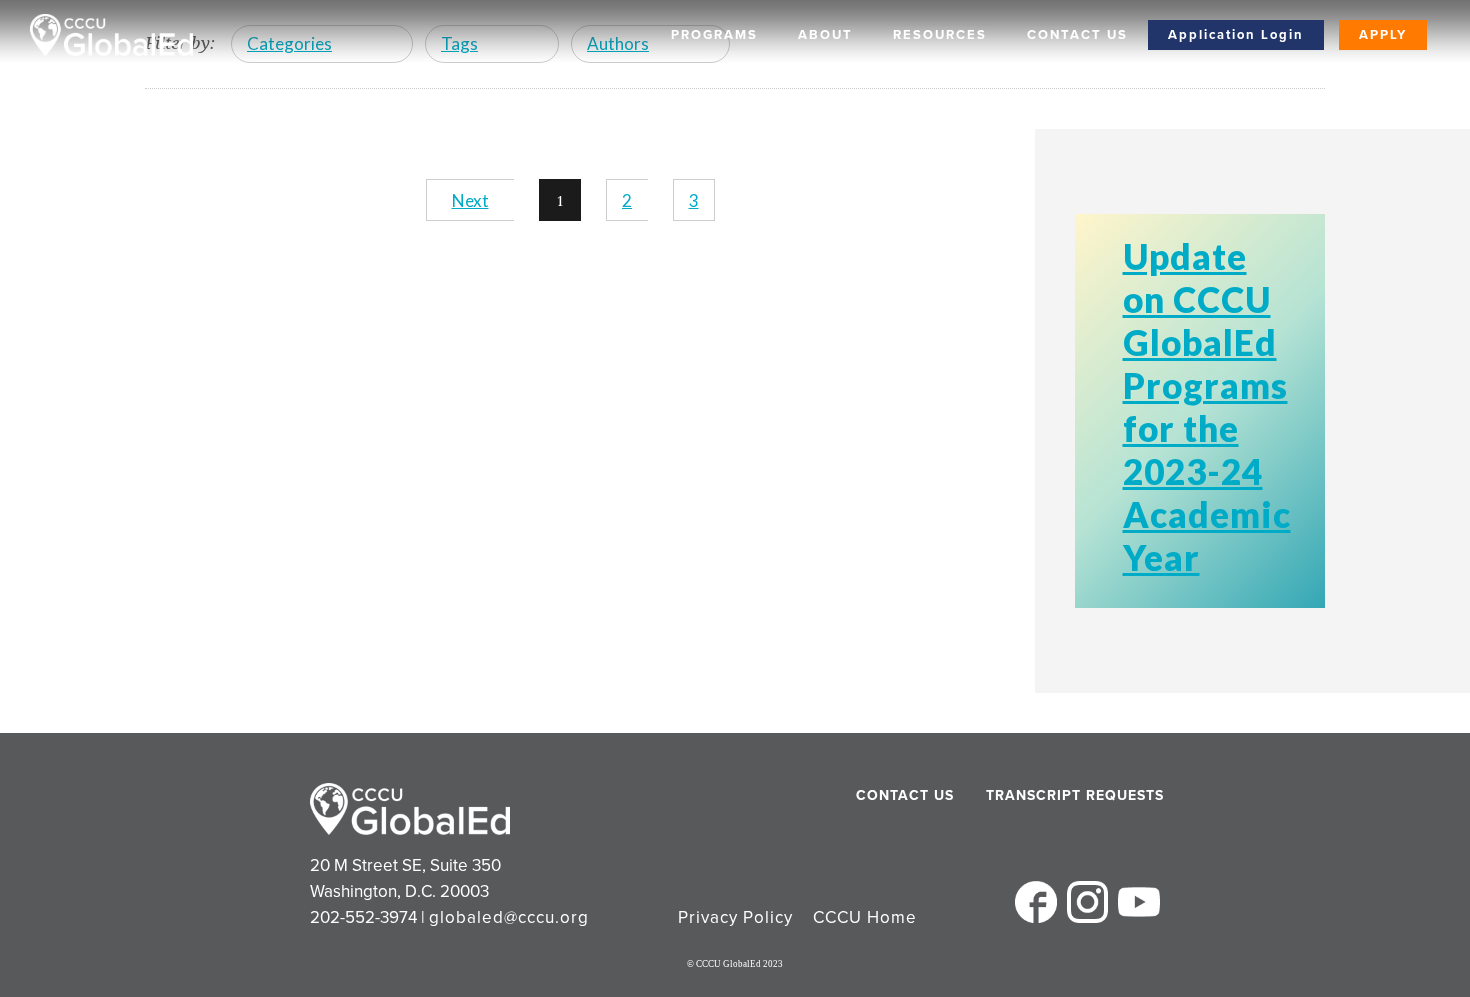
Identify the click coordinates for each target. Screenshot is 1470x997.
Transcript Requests (1037, 795)
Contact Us (1077, 35)
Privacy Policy (735, 917)
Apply (1383, 35)
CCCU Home (865, 917)
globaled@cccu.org (509, 917)
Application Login (1236, 35)
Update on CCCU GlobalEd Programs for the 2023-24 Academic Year (1207, 406)
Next (470, 200)
